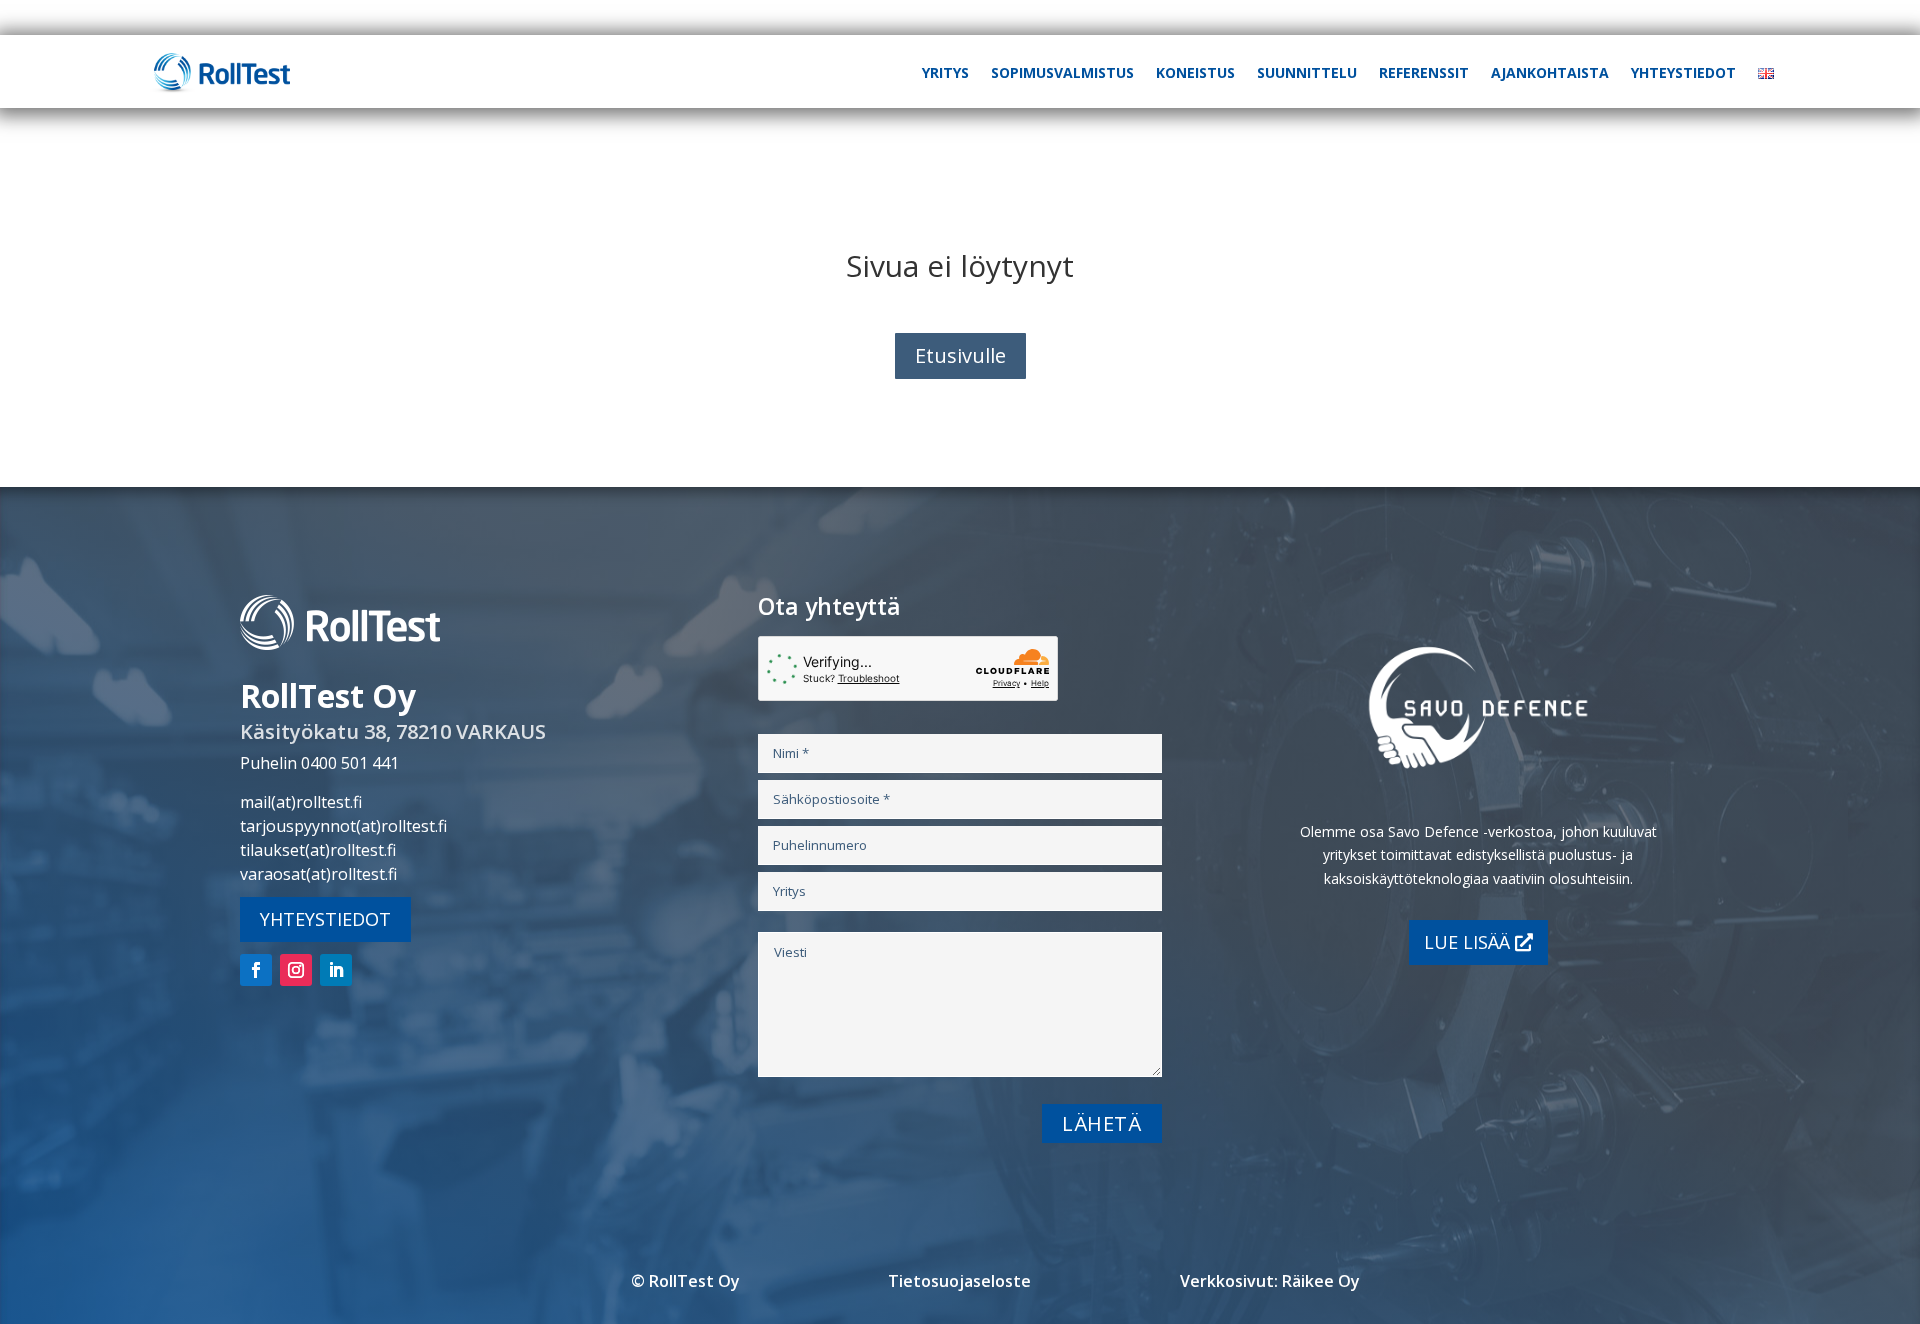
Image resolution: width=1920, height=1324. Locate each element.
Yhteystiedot (1683, 72)
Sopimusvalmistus (1062, 72)
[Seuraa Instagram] (296, 970)
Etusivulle (960, 355)
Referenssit (1424, 72)
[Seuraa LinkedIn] (336, 970)
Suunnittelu (1307, 72)
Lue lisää (1467, 942)
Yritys (945, 72)
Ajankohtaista (1550, 72)
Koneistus (1195, 72)
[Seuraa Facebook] (256, 970)
